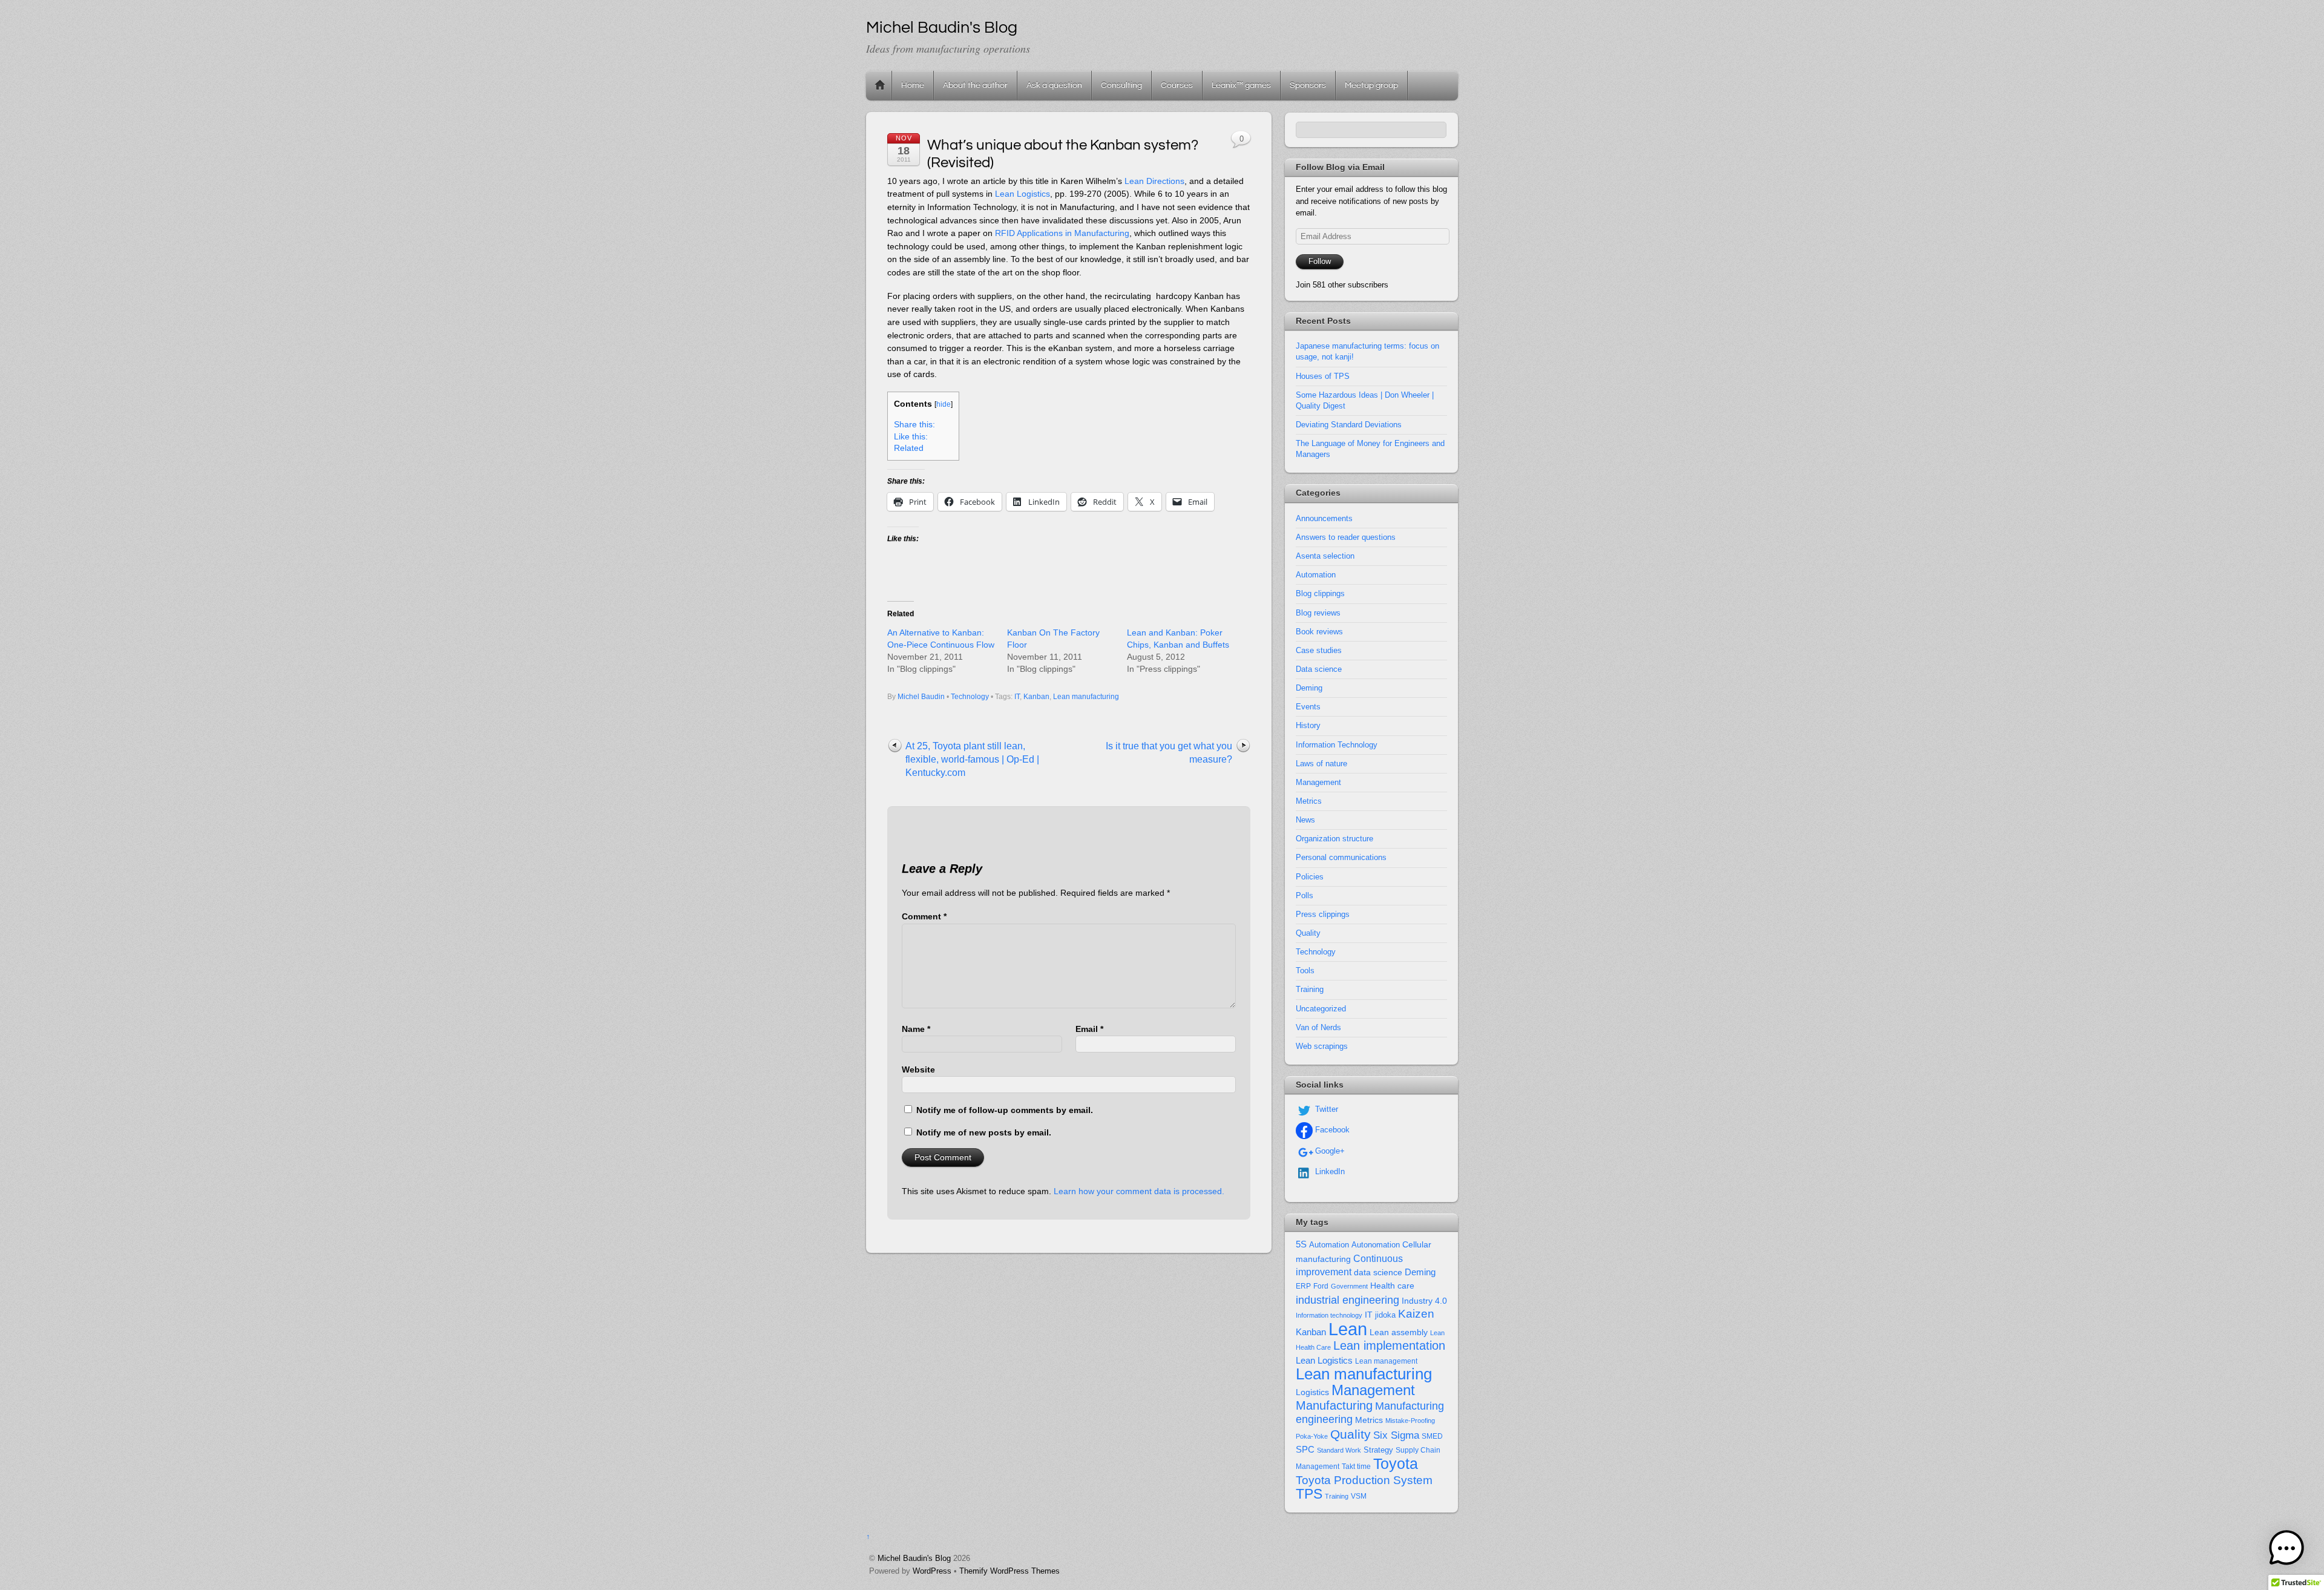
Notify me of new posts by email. (984, 1132)
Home (880, 85)
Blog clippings (1320, 593)
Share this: (914, 425)
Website (918, 1069)
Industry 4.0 (1424, 1301)
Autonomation (1376, 1245)
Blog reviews (1318, 613)
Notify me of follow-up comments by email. (1005, 1110)
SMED (1432, 1436)
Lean (1348, 1329)
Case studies (1319, 650)
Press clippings (1323, 914)
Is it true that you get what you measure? (1169, 753)
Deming (1309, 688)
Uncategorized (1321, 1009)
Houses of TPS (1323, 376)
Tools (1305, 971)
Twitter (1325, 1109)
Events (1308, 707)
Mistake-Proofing (1410, 1421)
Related (909, 448)
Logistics (1312, 1392)
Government (1349, 1286)
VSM (1359, 1496)
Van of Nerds (1318, 1027)
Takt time (1356, 1467)
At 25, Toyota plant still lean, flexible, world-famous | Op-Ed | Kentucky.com (972, 759)
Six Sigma (1396, 1435)
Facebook (1331, 1130)
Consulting (1121, 85)
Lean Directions (1154, 181)
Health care (1392, 1286)
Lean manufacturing (1086, 697)
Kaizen (1416, 1314)
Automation (1316, 575)
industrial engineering (1347, 1300)
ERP (1303, 1286)
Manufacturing (1334, 1405)
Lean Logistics (1022, 194)
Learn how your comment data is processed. (1139, 1191)
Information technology (1329, 1315)
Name (916, 1029)
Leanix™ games (1241, 85)
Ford (1321, 1286)
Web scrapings (1322, 1046)
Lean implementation (1389, 1345)
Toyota (1396, 1464)
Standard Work (1339, 1450)
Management (1318, 782)
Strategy (1378, 1450)
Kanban (1036, 697)
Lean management (1386, 1361)
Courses (1177, 85)
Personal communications (1341, 857)
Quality (1308, 933)
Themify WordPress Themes (1009, 1571)
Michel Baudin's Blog (914, 1558)
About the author (975, 85)
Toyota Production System (1364, 1480)
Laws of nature (1321, 764)
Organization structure (1334, 839)
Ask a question (1054, 85)
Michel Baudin (921, 697)
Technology (970, 697)
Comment (924, 916)
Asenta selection (1325, 556)
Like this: (911, 437)
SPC (1305, 1449)
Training (1310, 989)
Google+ (1329, 1151)
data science (1378, 1272)
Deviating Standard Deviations (1349, 425)
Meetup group (1371, 85)
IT (1017, 697)
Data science (1319, 669)
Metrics (1309, 801)
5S (1301, 1244)
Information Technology (1337, 745)
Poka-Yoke (1312, 1436)
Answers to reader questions (1346, 537)
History (1308, 725)
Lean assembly (1399, 1332)
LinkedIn (1329, 1171)
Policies (1310, 877)
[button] (2286, 1550)
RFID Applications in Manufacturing (1062, 233)
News (1305, 820)
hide (944, 404)
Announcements (1324, 518)
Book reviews (1319, 632)
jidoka (1385, 1315)
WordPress (932, 1571)
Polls (1305, 895)
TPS (1309, 1494)
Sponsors (1308, 85)
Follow (1320, 261)
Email (1089, 1029)
